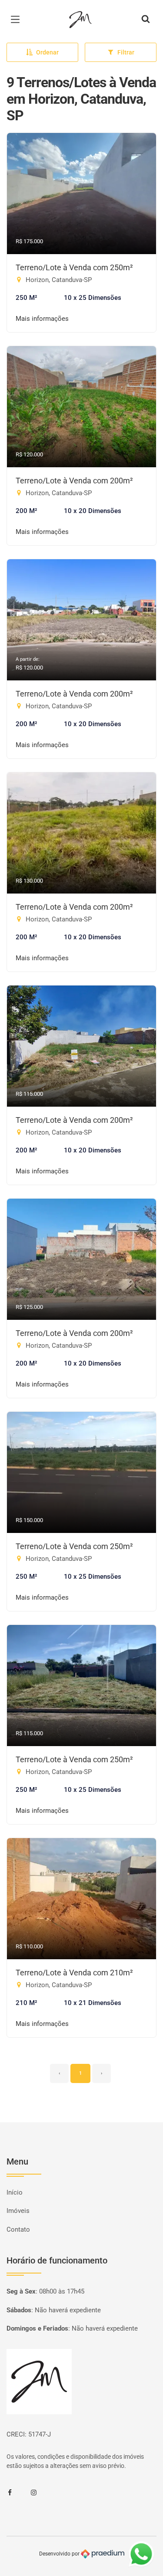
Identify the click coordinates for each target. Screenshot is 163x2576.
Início (15, 2192)
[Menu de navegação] (17, 20)
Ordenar (47, 52)
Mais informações (42, 319)
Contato (18, 2229)
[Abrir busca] (146, 20)
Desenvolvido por (60, 2554)
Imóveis (18, 2211)
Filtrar (126, 52)
